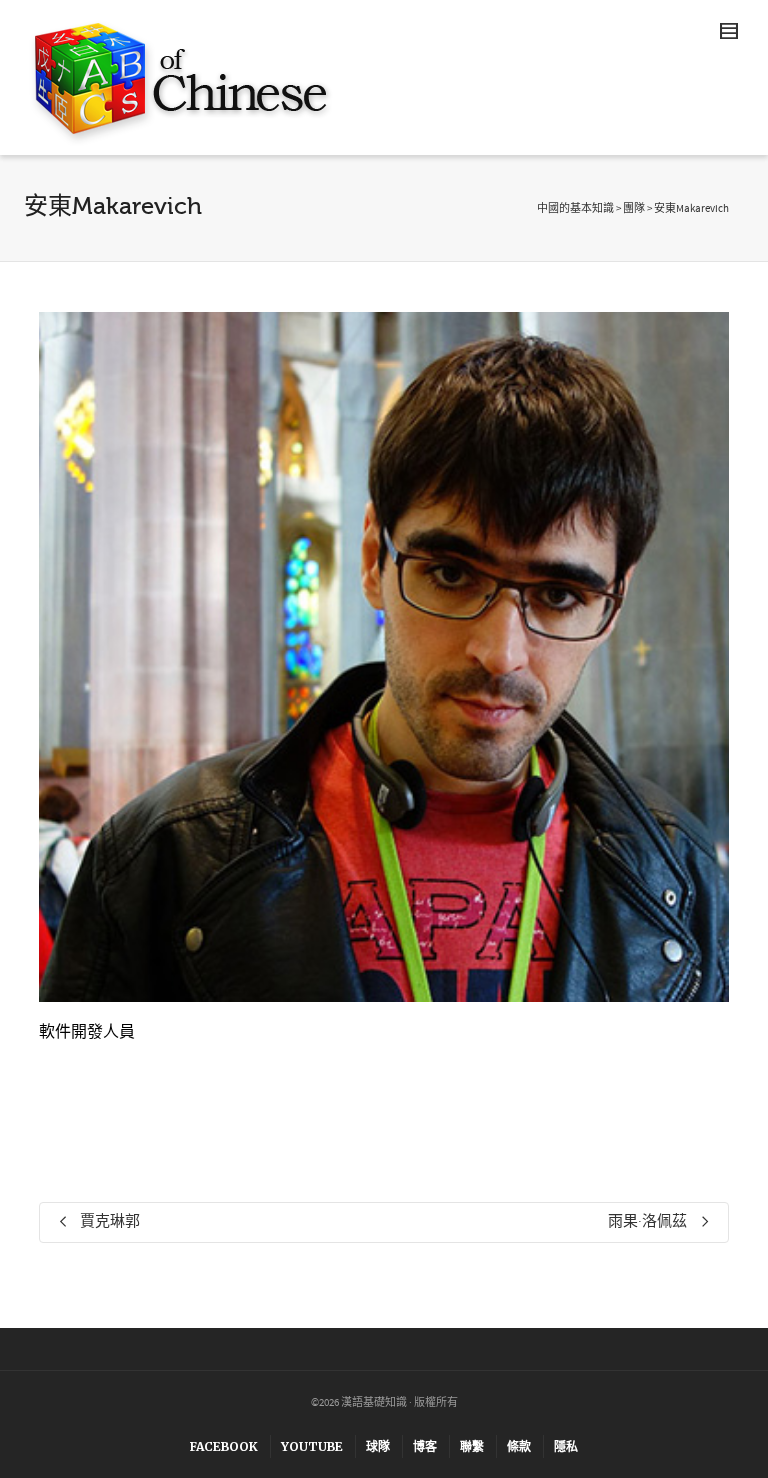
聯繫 (472, 1446)
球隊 (378, 1446)
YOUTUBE (312, 1446)
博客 (425, 1446)
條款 (519, 1446)
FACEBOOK (224, 1446)
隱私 (566, 1446)
